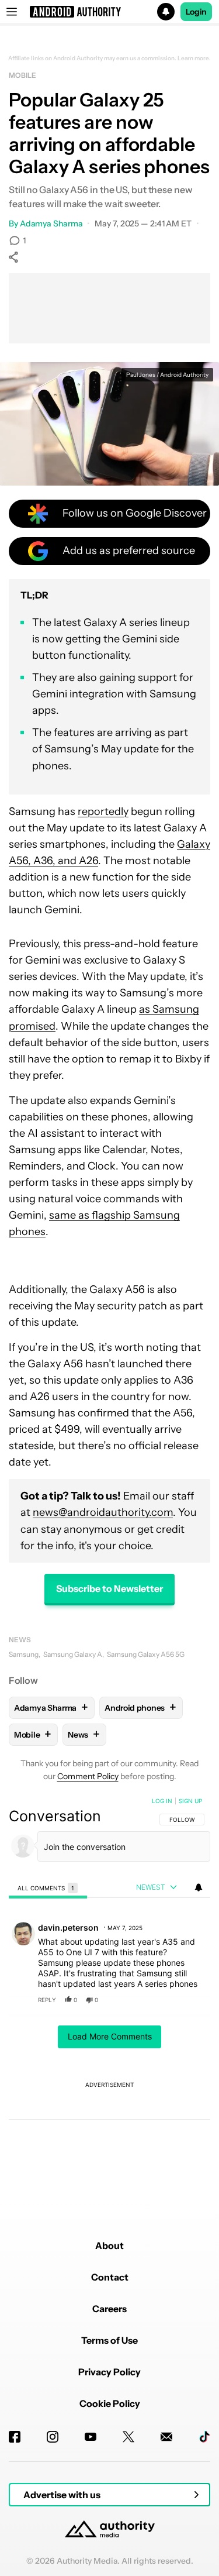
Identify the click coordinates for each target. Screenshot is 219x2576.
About (109, 2245)
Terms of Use (109, 2340)
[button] (109, 12)
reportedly (103, 811)
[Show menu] (12, 12)
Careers (109, 2309)
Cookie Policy (110, 2403)
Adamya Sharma (51, 223)
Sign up (190, 1801)
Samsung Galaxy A (73, 1654)
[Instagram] (53, 2437)
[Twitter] (128, 2437)
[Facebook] (15, 2437)
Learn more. (194, 59)
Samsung (24, 1654)
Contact (110, 2277)
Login (196, 12)
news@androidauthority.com (103, 1512)
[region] (109, 1993)
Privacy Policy (109, 2372)
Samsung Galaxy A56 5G (146, 1654)
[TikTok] (204, 2437)
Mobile (22, 75)
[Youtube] (91, 2437)
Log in (162, 1801)
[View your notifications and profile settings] (199, 1887)
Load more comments (110, 2036)
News (20, 1640)
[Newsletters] (166, 2437)
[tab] (48, 1888)
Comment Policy (88, 1776)
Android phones (140, 1707)
